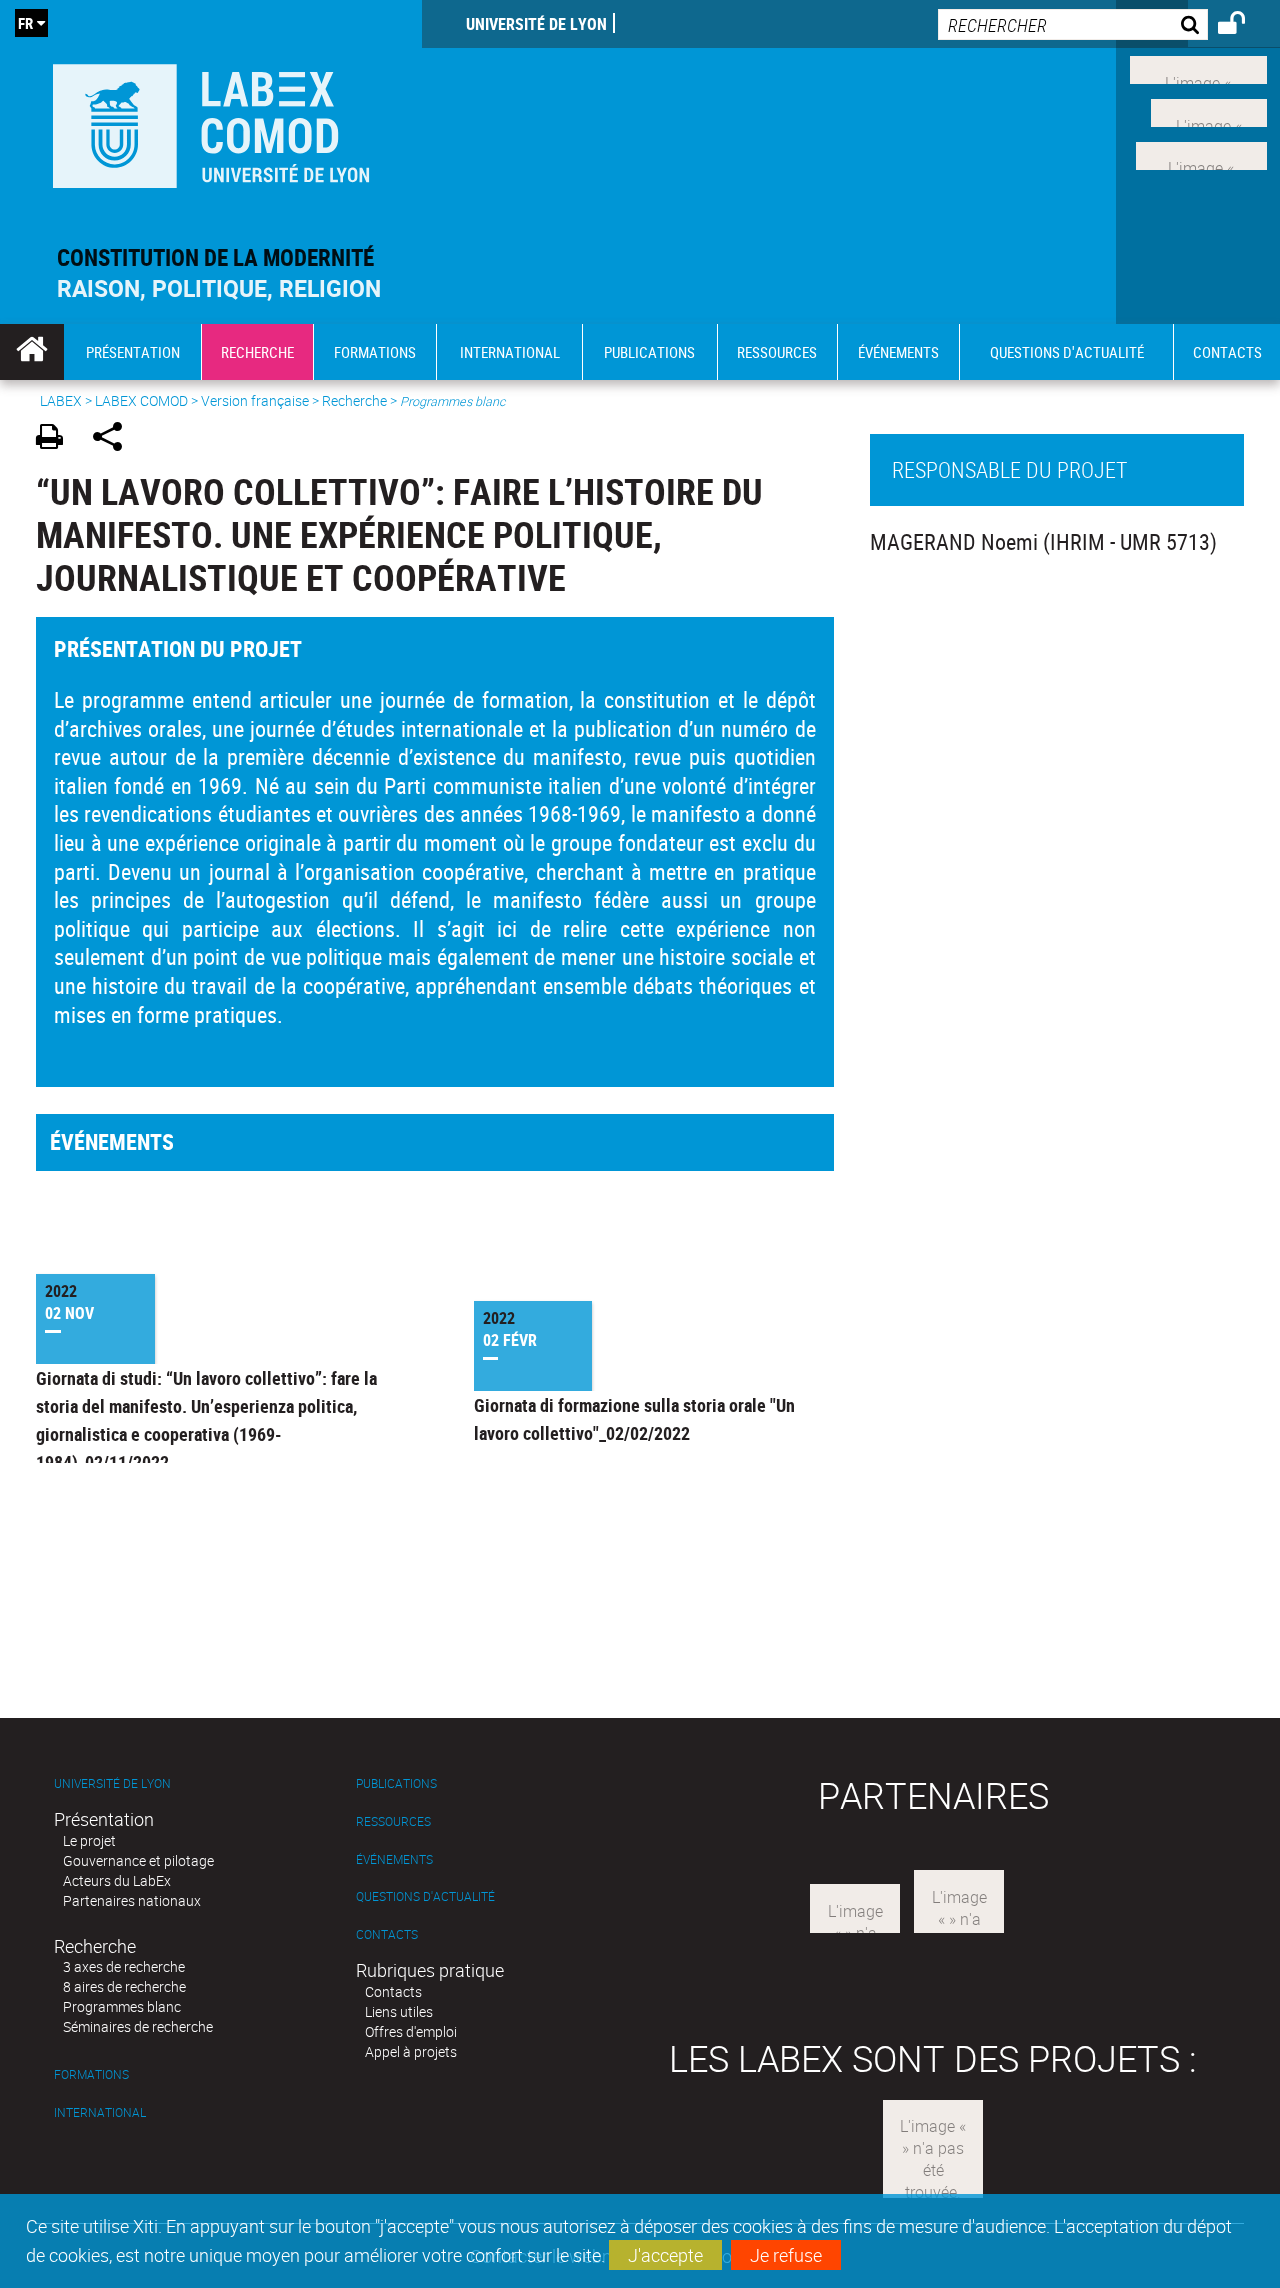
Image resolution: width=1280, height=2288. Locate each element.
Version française (255, 400)
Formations (91, 2074)
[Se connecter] (1244, 26)
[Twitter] (1209, 111)
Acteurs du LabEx (117, 1880)
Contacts (387, 1934)
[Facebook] (1198, 68)
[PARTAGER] (114, 439)
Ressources (393, 1821)
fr (25, 23)
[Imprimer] (56, 439)
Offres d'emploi (411, 2031)
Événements (394, 1859)
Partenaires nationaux (132, 1900)
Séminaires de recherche (138, 2026)
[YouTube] (1201, 153)
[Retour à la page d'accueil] (211, 121)
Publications (396, 1783)
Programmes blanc (122, 2006)
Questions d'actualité (425, 1896)
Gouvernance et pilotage (138, 1860)
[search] (1073, 24)
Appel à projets (411, 2051)
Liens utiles (399, 2011)
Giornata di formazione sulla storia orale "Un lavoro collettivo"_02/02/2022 (634, 1419)
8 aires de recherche (124, 1986)
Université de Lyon (536, 24)
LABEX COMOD (141, 400)
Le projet (89, 1840)
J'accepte (665, 2255)
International (100, 2112)
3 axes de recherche (124, 1966)
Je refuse (786, 2255)
